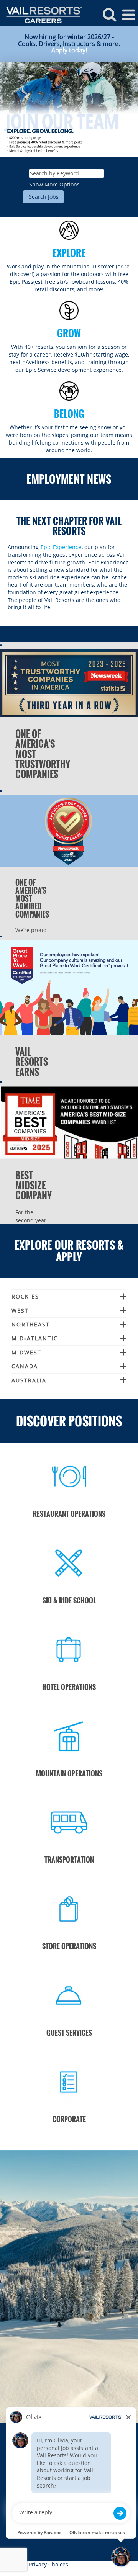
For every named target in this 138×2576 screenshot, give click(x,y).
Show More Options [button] (54, 184)
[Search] (109, 14)
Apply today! (69, 50)
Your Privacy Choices (42, 2564)
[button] (128, 15)
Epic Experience (61, 547)
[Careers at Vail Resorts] (41, 14)
